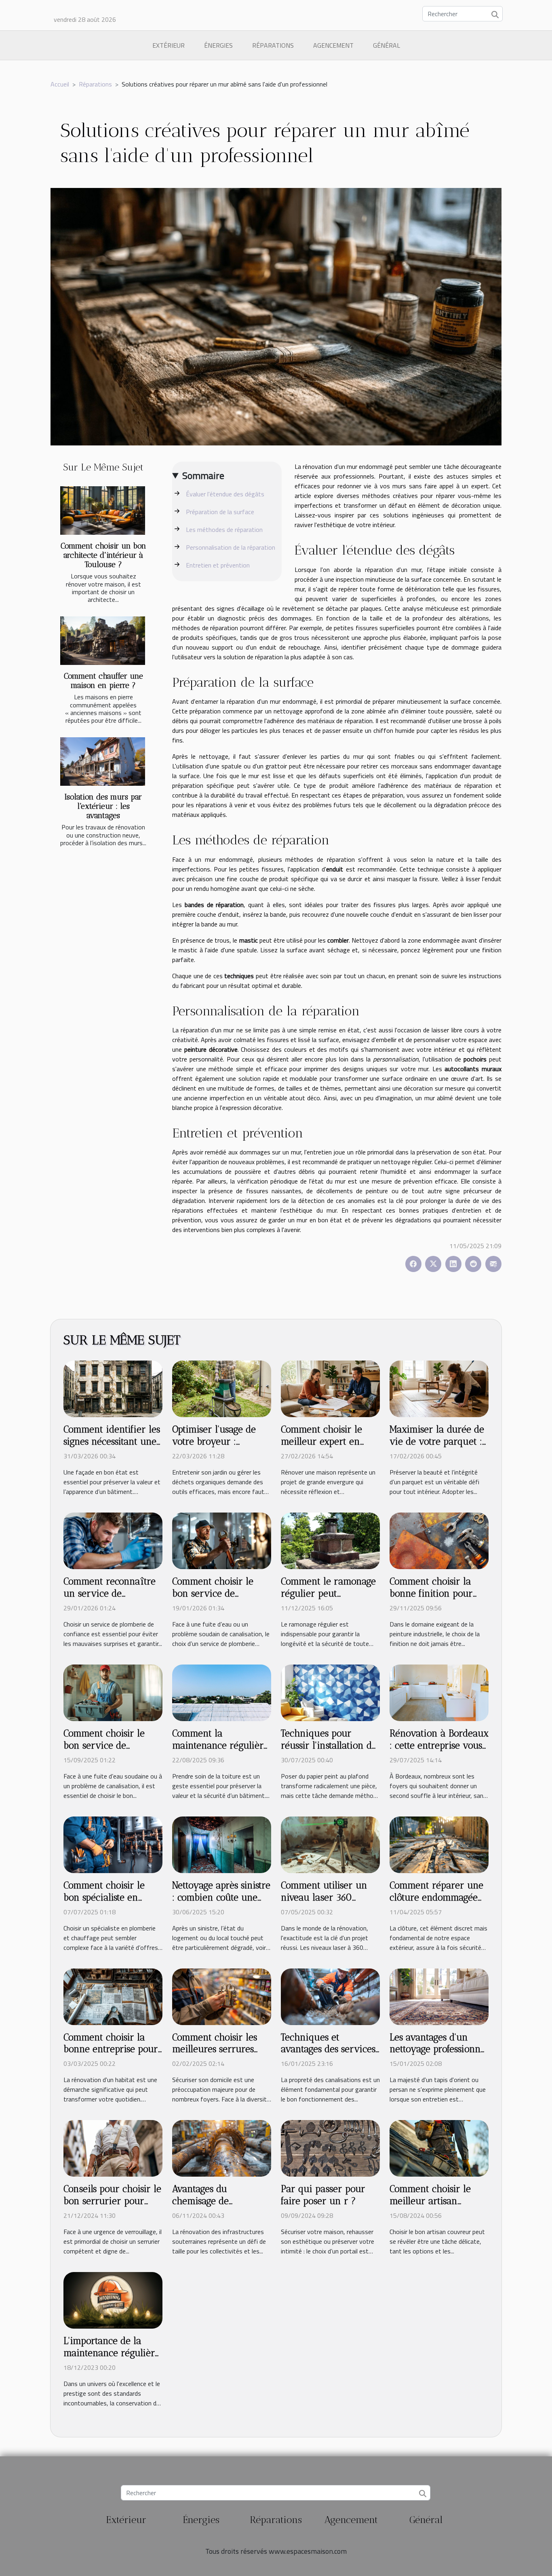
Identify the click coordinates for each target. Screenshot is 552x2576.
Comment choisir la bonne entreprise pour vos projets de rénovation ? (111, 2055)
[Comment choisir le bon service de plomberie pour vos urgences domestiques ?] (113, 1692)
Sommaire (203, 475)
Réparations (273, 45)
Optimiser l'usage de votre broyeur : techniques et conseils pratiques (218, 1447)
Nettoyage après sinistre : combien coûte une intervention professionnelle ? (221, 1903)
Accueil (60, 84)
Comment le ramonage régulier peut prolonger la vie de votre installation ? (328, 1599)
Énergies (218, 45)
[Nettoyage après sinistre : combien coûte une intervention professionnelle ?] (222, 1844)
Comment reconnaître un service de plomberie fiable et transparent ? (110, 1599)
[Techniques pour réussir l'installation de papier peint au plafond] (330, 1692)
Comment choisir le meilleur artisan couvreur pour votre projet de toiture (433, 2207)
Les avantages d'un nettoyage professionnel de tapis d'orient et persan (439, 2055)
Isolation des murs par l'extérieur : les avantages (103, 806)
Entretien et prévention (218, 565)
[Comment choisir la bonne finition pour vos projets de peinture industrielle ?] (439, 1540)
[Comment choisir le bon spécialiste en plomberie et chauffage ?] (113, 1844)
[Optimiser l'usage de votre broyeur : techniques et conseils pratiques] (222, 1388)
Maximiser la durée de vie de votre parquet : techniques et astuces (437, 1441)
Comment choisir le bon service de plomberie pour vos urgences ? (214, 1599)
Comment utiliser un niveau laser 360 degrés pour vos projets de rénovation (330, 1903)
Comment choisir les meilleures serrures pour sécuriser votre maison (215, 2055)
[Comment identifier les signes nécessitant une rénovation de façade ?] (113, 1388)
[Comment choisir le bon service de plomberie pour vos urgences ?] (222, 1540)
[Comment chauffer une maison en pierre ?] (103, 641)
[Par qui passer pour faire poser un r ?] (330, 2148)
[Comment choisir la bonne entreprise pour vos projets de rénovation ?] (113, 1996)
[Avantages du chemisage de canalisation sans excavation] (222, 2148)
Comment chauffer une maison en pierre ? (103, 681)
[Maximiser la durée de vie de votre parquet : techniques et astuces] (439, 1388)
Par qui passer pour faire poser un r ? (323, 2195)
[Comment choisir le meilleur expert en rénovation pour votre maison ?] (330, 1388)
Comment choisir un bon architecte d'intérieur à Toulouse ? (103, 555)
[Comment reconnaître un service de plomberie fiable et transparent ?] (113, 1540)
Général (387, 45)
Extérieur (169, 45)
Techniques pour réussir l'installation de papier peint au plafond (329, 1751)
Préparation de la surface (220, 512)
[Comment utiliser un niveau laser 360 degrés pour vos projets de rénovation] (330, 1844)
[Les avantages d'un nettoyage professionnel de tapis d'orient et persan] (439, 1996)
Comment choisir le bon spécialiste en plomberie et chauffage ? (112, 1903)
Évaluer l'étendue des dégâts (225, 494)
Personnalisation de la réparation (231, 547)
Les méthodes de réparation (224, 530)
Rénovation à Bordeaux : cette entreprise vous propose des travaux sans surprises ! (439, 1751)
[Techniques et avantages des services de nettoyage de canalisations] (330, 1996)
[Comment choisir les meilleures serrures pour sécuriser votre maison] (222, 1996)
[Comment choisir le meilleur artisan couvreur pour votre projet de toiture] (439, 2148)
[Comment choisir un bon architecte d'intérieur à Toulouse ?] (103, 511)
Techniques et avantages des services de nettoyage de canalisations (328, 2055)
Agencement (333, 45)
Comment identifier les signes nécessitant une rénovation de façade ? (112, 1441)
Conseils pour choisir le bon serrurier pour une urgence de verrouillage (112, 2207)
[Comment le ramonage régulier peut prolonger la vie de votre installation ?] (330, 1540)
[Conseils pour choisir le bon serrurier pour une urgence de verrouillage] (113, 2148)
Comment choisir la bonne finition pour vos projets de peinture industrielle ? (438, 1599)
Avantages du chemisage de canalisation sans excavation (208, 2207)
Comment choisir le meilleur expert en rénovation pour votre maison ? (328, 1447)
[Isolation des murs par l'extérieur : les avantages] (103, 762)
